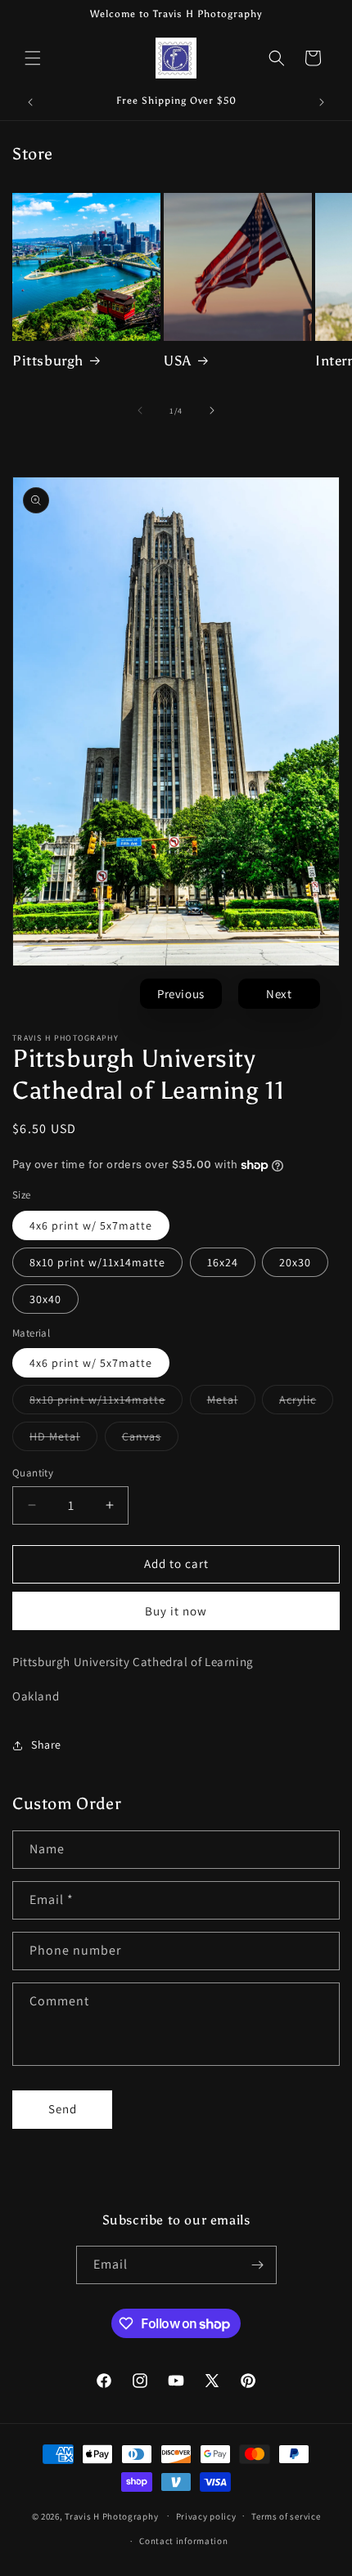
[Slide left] (140, 410)
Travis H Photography (111, 2516)
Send (63, 2109)
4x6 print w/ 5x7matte (91, 1225)
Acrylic (306, 1403)
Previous (181, 994)
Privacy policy (206, 2516)
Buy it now (176, 1611)
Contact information (183, 2541)
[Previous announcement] (30, 102)
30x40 (45, 1299)
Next (279, 994)
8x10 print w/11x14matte (97, 1262)
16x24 (223, 1262)
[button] (33, 58)
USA (178, 361)
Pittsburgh (48, 361)
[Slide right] (212, 410)
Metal (231, 1403)
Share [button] (46, 1745)
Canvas (150, 1440)
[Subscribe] (258, 2265)
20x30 (295, 1262)
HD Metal (63, 1440)
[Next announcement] (322, 102)
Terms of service (286, 2516)
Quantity (33, 1473)
